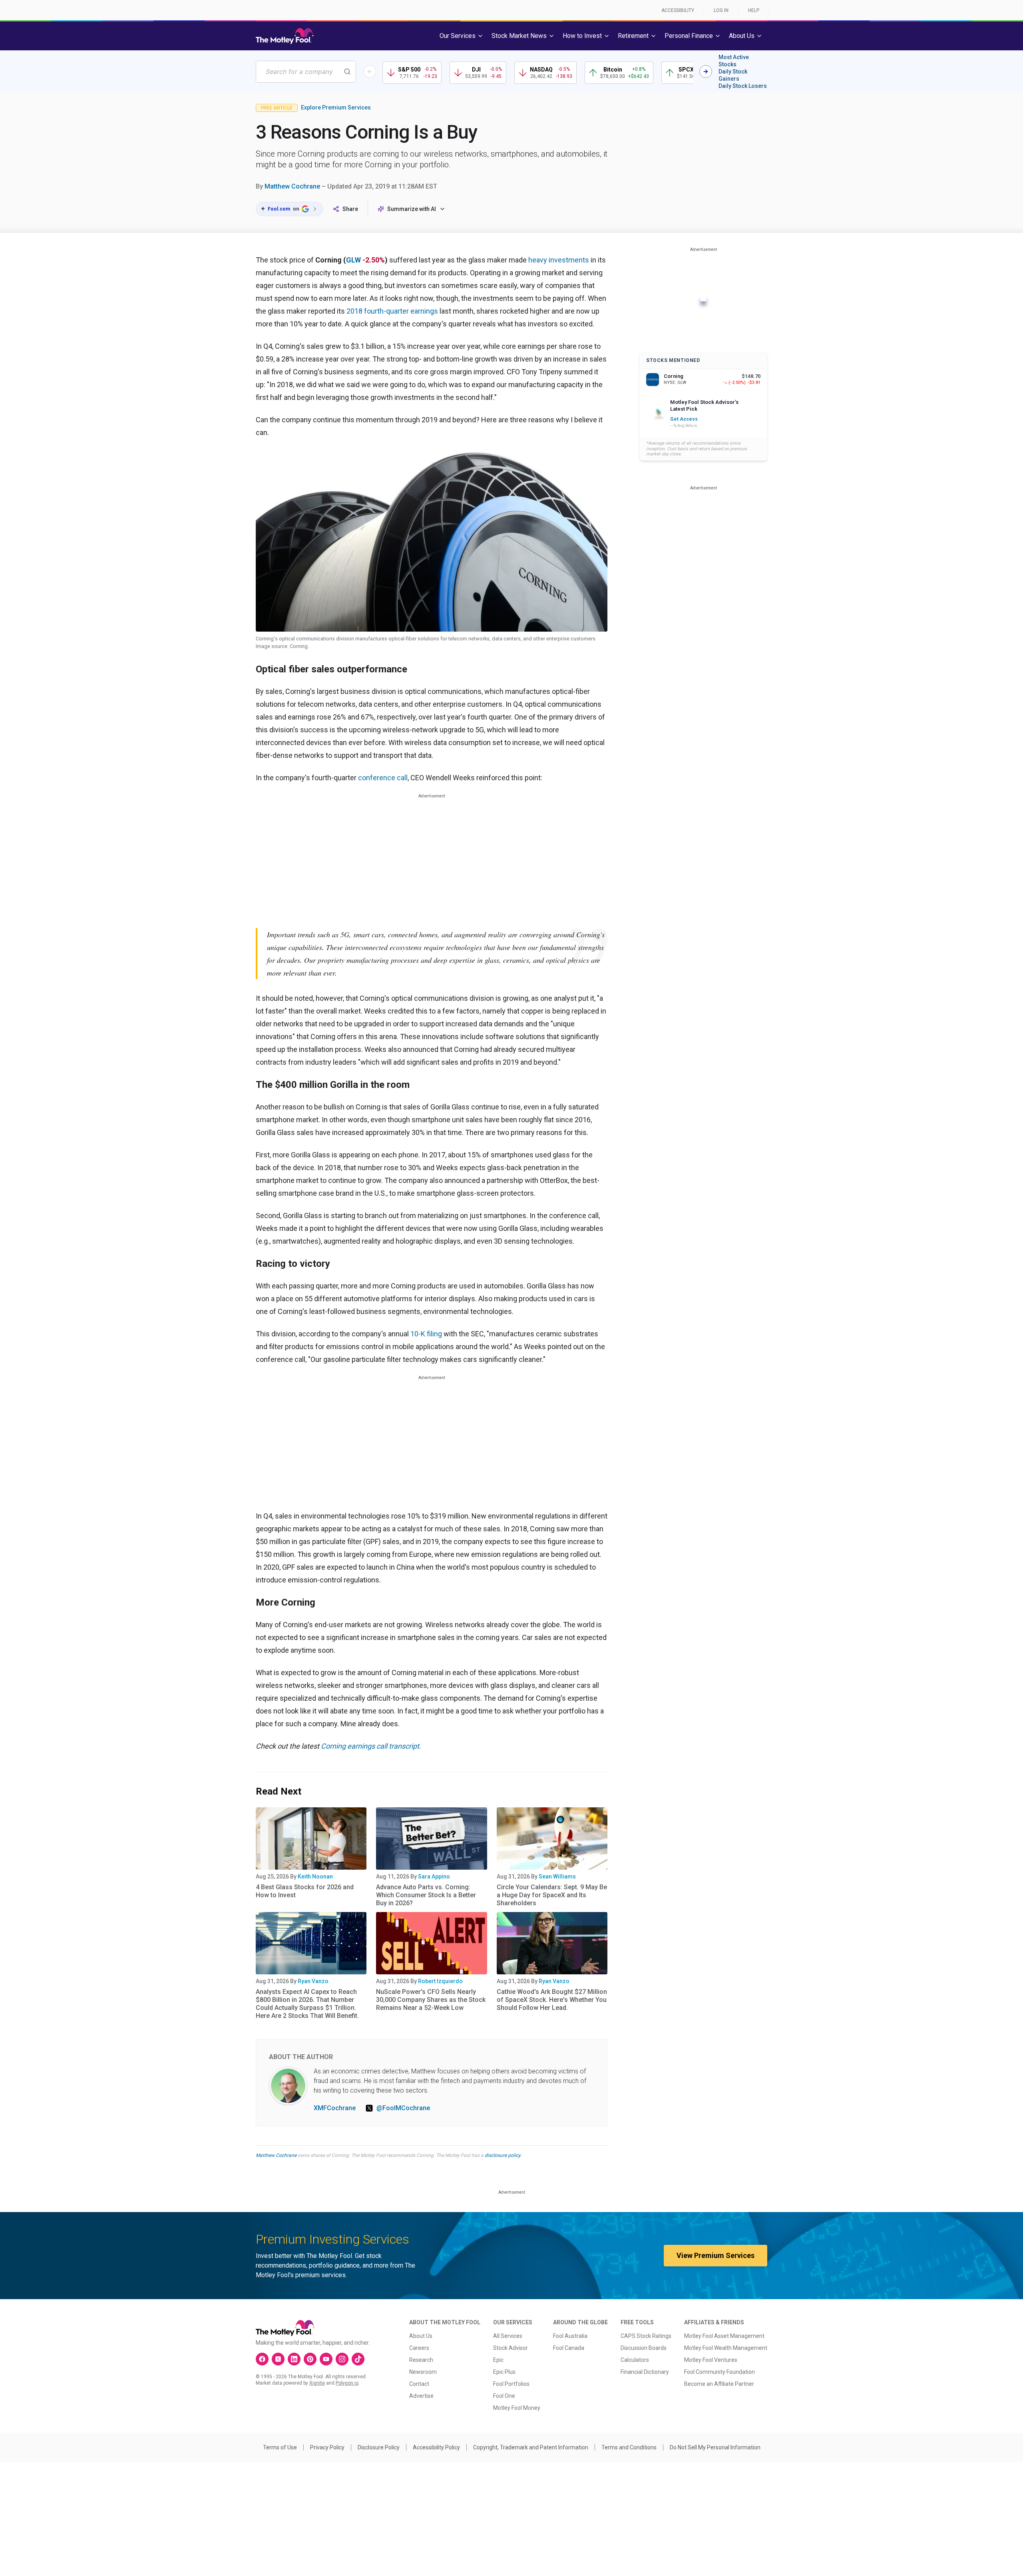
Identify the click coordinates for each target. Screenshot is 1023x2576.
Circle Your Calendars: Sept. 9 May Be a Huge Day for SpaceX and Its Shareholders (552, 1895)
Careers (419, 2348)
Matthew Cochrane (292, 186)
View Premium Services (716, 2255)
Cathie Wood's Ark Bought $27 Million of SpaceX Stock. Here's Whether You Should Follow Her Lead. (552, 2000)
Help (754, 10)
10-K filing (426, 1334)
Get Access (684, 419)
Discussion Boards (644, 2348)
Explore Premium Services (336, 107)
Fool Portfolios (511, 2384)
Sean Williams (557, 1876)
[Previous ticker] (370, 72)
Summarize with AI (412, 209)
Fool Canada (569, 2348)
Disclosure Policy (379, 2447)
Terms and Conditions (629, 2447)
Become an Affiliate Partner (719, 2384)
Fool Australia (570, 2336)
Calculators (635, 2360)
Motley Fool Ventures (711, 2360)
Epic (498, 2360)
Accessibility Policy (436, 2447)
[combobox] (306, 72)
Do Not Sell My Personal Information (715, 2447)
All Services (508, 2336)
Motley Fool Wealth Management (726, 2348)
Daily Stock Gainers (733, 75)
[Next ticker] (706, 72)
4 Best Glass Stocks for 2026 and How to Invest (305, 1891)
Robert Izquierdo (440, 1981)
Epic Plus (504, 2372)
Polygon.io (347, 2383)
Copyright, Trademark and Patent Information (531, 2447)
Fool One (504, 2396)
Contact (419, 2384)
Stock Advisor (511, 2348)
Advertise (421, 2396)
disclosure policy (503, 2155)
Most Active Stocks (734, 61)
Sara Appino (434, 1876)
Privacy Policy (327, 2447)
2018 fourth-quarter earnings (392, 311)
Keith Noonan (315, 1876)
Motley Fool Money (517, 2408)
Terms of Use (280, 2447)
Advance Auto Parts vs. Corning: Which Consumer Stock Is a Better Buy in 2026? (426, 1895)
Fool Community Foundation (719, 2372)
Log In (721, 10)
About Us (421, 2336)
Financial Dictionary (645, 2372)
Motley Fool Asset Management (724, 2336)
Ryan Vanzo (313, 1981)
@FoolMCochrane (403, 2108)
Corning (334, 1746)
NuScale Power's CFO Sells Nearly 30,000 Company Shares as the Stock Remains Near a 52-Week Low (431, 2000)
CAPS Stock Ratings (646, 2336)
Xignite (317, 2383)
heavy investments (559, 260)
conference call (383, 778)
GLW (353, 260)
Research (421, 2360)
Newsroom (423, 2372)
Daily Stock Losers (743, 86)
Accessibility (678, 10)
